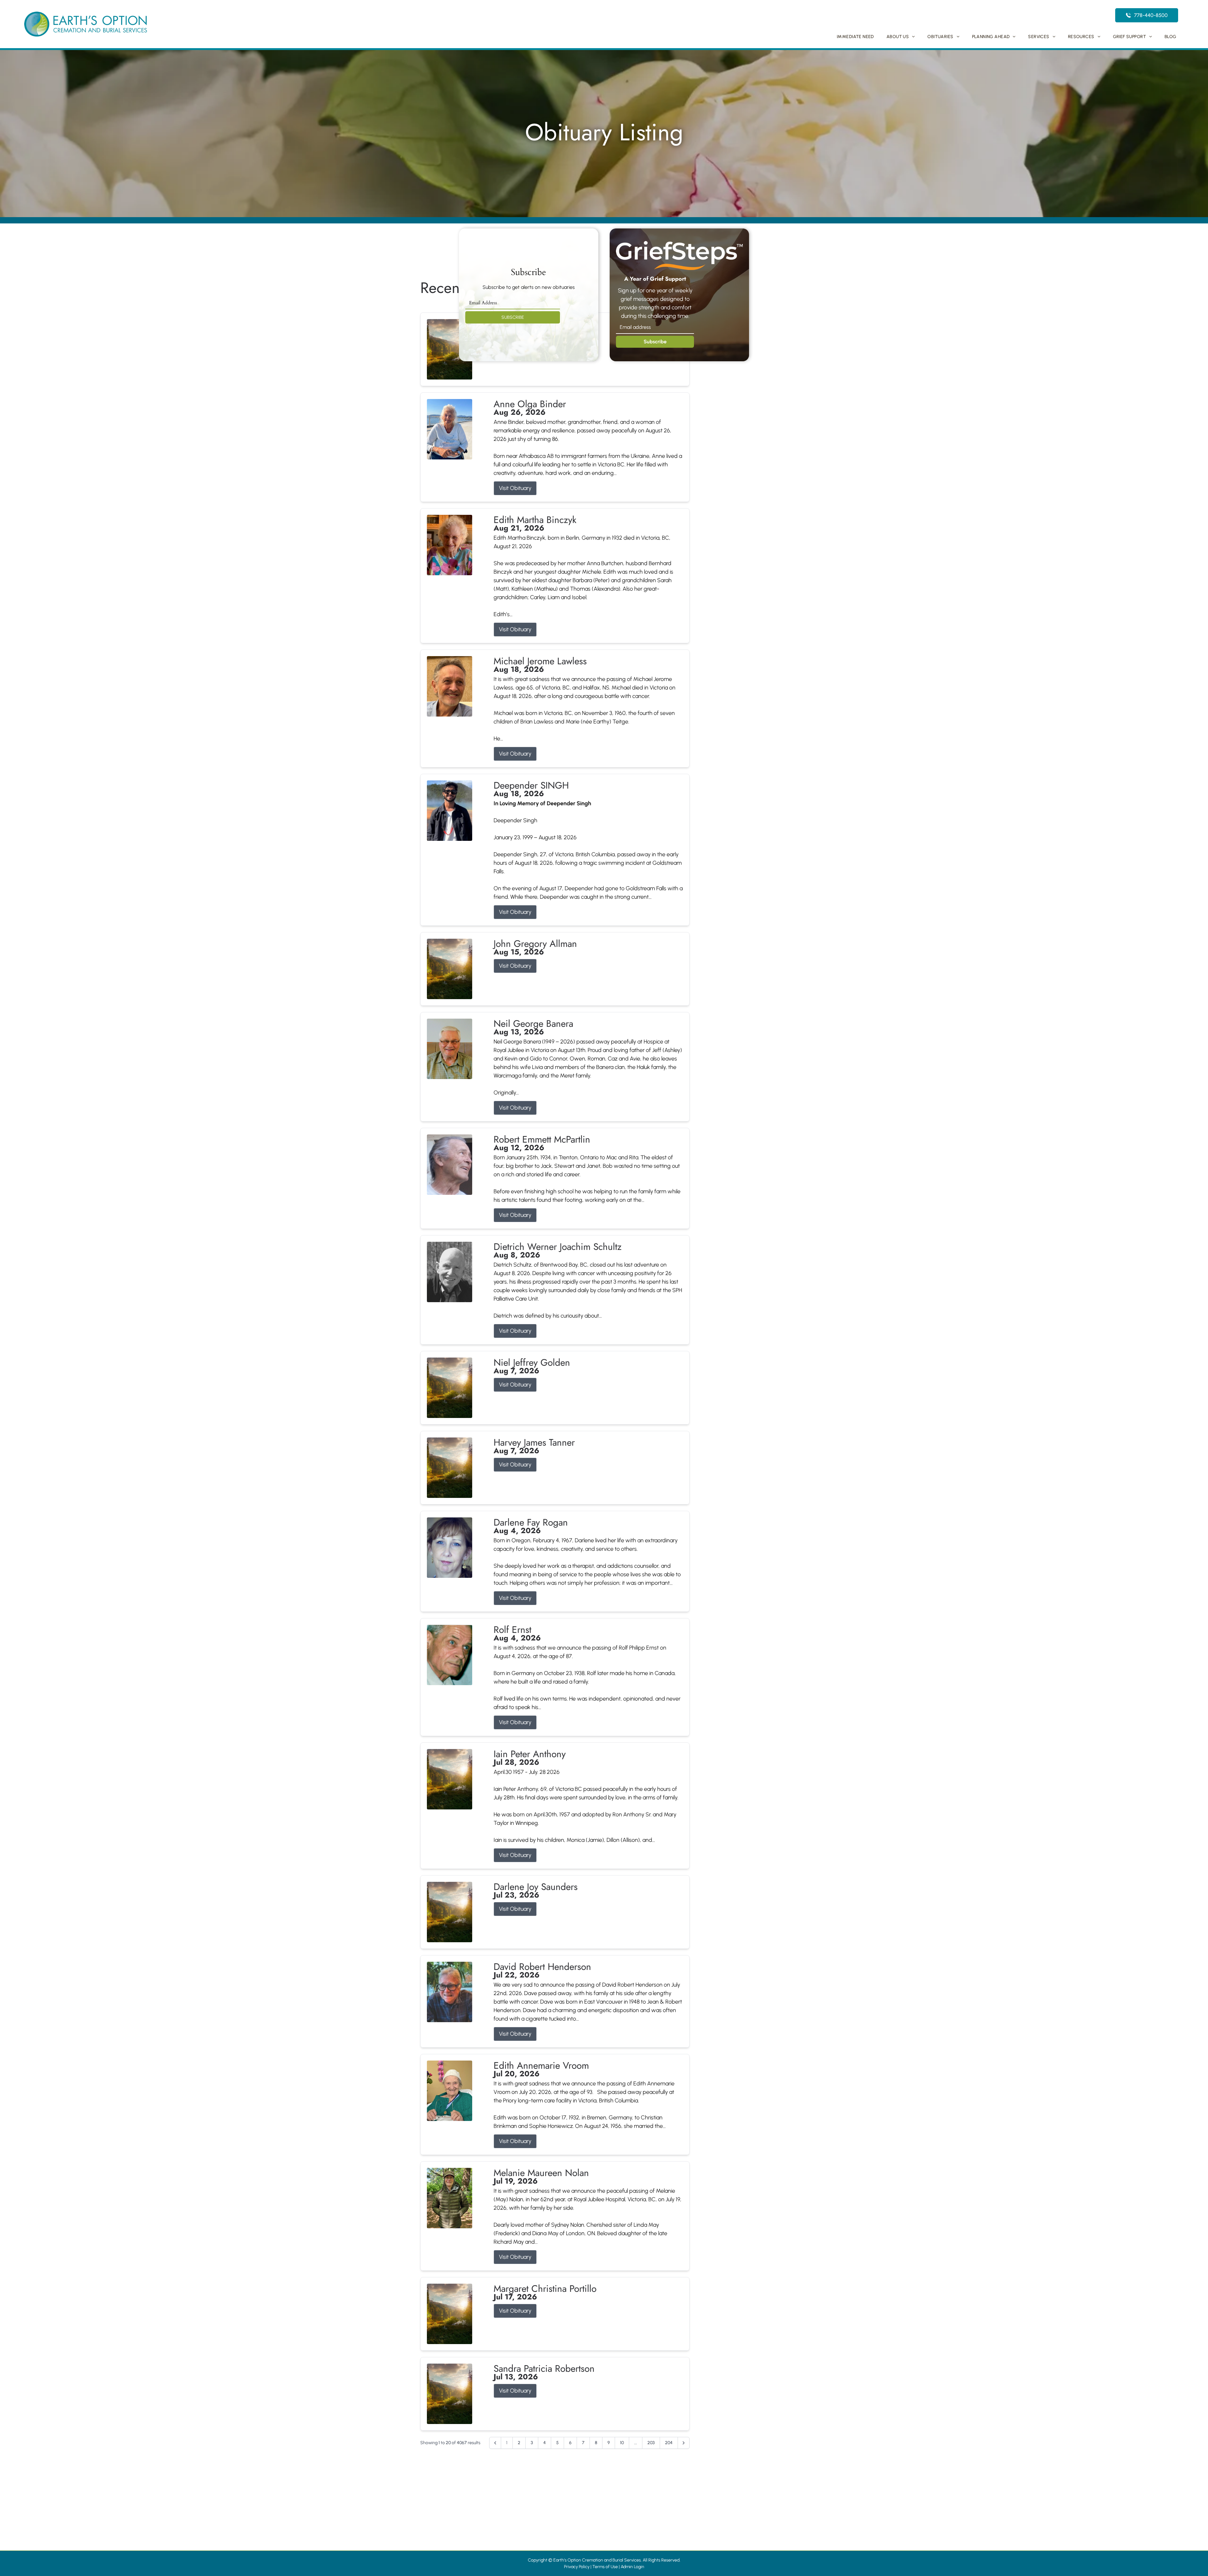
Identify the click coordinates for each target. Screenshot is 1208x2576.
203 (651, 2443)
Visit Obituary (515, 488)
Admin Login (632, 2567)
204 (669, 2443)
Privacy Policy (577, 2567)
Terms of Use (605, 2567)
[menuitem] (855, 37)
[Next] (684, 2443)
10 (622, 2443)
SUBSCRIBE (513, 317)
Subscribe (655, 342)
